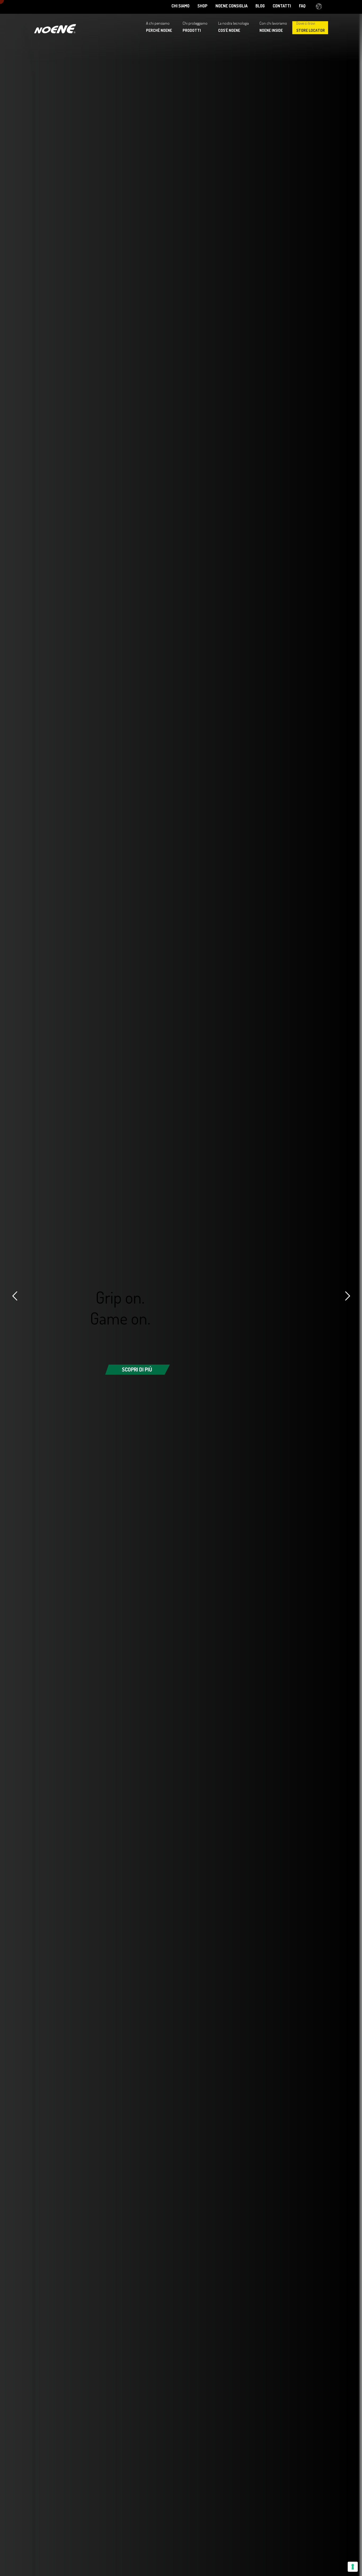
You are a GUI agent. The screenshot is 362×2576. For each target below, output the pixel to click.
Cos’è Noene (229, 30)
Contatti (282, 6)
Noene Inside (271, 30)
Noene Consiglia (231, 6)
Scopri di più (137, 1369)
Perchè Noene (159, 30)
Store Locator (311, 30)
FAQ (302, 6)
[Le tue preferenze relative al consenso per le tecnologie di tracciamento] (353, 2567)
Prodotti (192, 30)
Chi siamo (180, 6)
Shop (202, 6)
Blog (260, 6)
